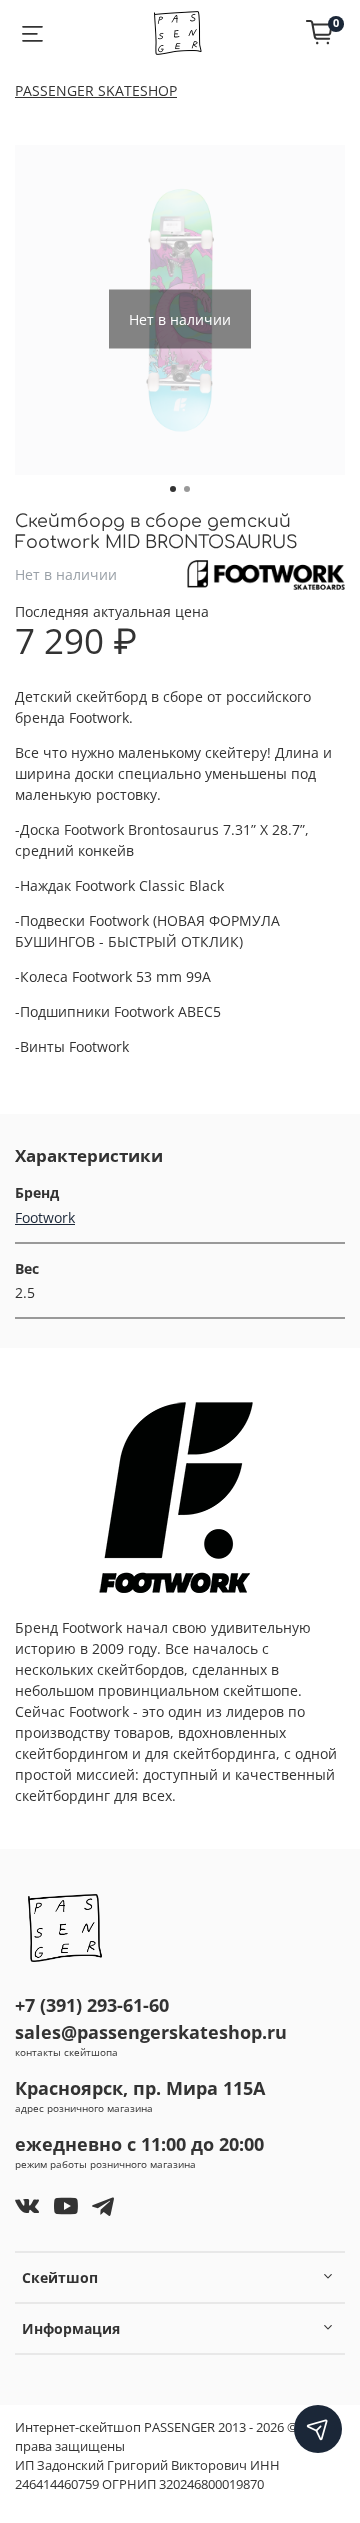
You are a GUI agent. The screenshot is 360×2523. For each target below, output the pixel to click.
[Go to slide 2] (187, 489)
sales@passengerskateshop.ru (151, 2032)
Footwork (45, 1217)
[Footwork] (266, 572)
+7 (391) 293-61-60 (92, 2005)
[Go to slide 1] (173, 489)
